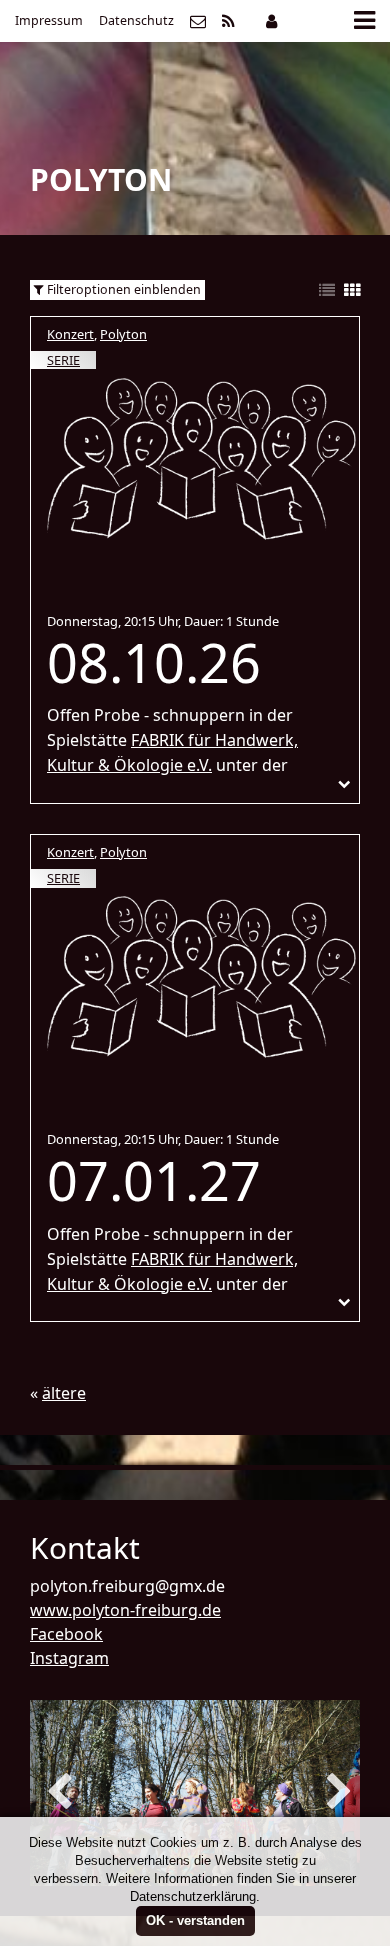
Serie (63, 360)
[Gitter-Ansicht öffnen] (352, 291)
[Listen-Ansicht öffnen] (327, 291)
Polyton (123, 334)
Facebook (66, 1634)
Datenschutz (136, 20)
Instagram (69, 1658)
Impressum (49, 20)
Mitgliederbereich (271, 21)
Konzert (70, 334)
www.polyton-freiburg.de (125, 1610)
